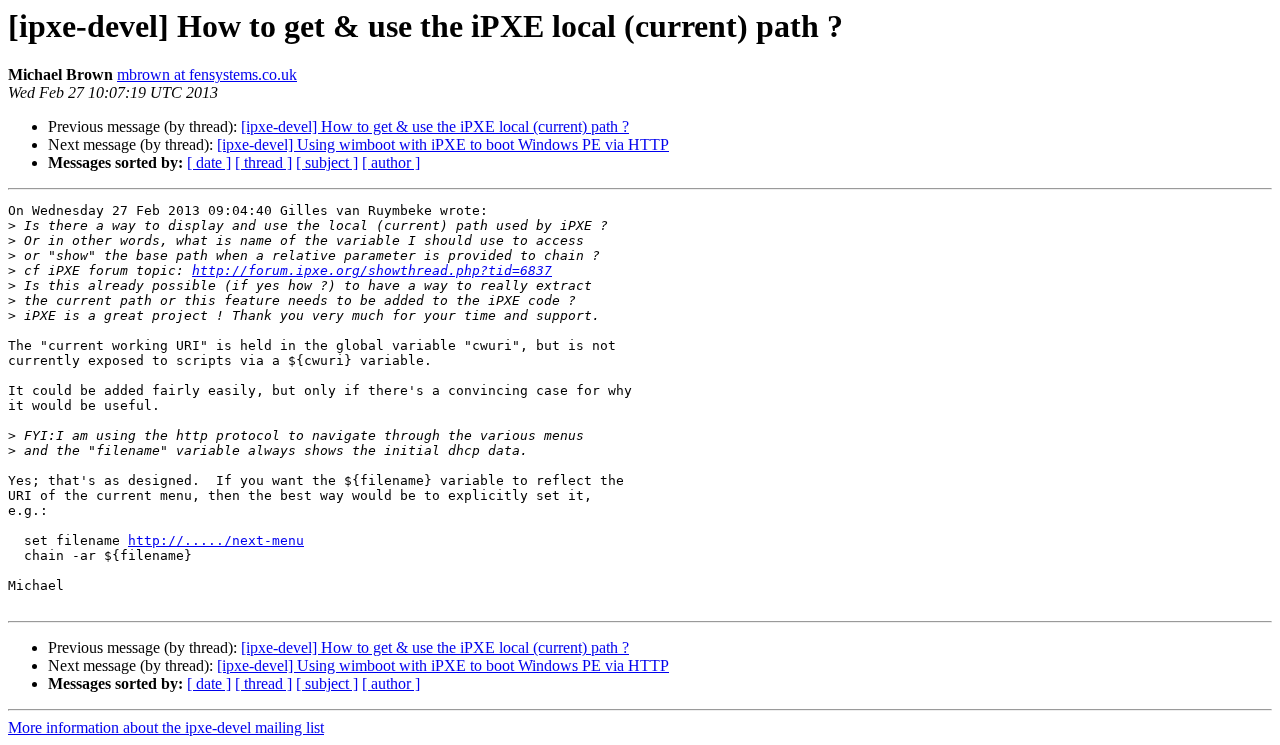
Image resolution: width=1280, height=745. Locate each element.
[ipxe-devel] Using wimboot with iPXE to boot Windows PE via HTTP (443, 144)
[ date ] (209, 162)
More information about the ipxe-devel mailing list (166, 727)
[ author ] (391, 162)
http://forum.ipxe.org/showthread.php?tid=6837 (372, 270)
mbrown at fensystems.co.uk (207, 74)
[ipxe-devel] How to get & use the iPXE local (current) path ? (435, 126)
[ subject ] (327, 162)
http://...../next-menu (216, 540)
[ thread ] (263, 162)
